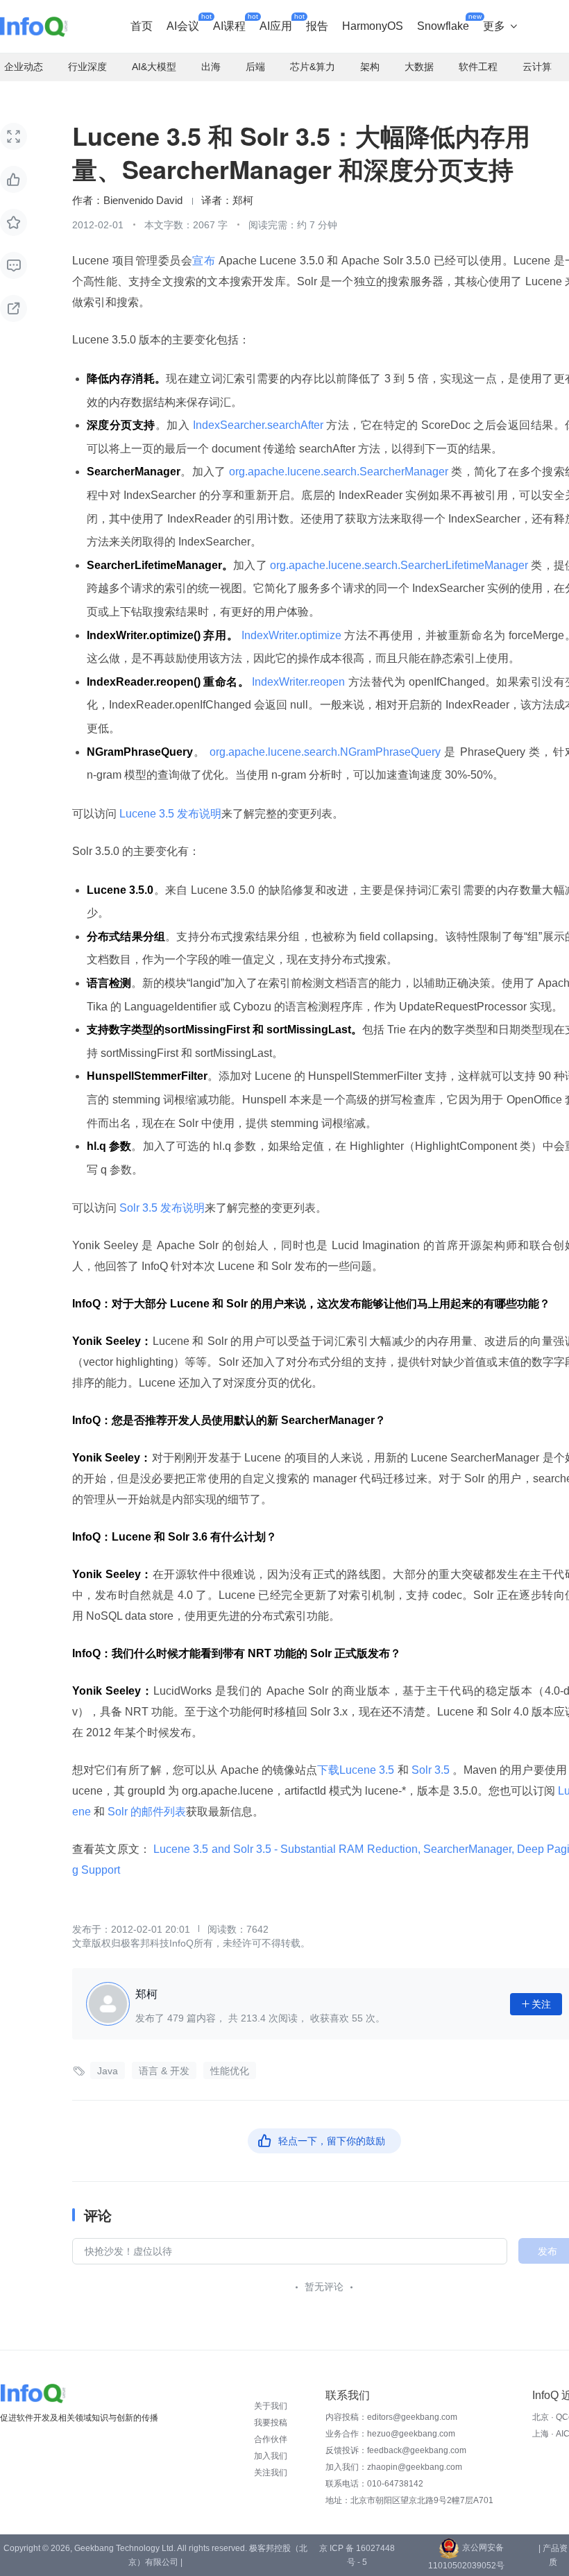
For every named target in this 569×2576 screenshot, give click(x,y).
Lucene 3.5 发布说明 (169, 814)
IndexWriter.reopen (299, 682)
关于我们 (271, 2406)
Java (108, 2071)
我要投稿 (271, 2423)
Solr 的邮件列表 (145, 1812)
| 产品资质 (553, 2555)
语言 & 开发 (164, 2071)
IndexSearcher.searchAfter (258, 425)
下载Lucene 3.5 (357, 1770)
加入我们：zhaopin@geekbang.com (394, 2467)
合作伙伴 (271, 2439)
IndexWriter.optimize (291, 635)
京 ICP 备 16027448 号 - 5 (357, 2555)
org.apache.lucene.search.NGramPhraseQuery (325, 752)
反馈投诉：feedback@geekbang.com (396, 2450)
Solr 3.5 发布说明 (161, 1208)
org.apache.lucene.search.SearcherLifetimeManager (399, 565)
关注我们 (271, 2473)
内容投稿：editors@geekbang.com (391, 2417)
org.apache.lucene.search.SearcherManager (339, 472)
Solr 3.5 (431, 1770)
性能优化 (230, 2071)
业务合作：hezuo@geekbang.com (390, 2434)
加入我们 (271, 2456)
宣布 (204, 261)
